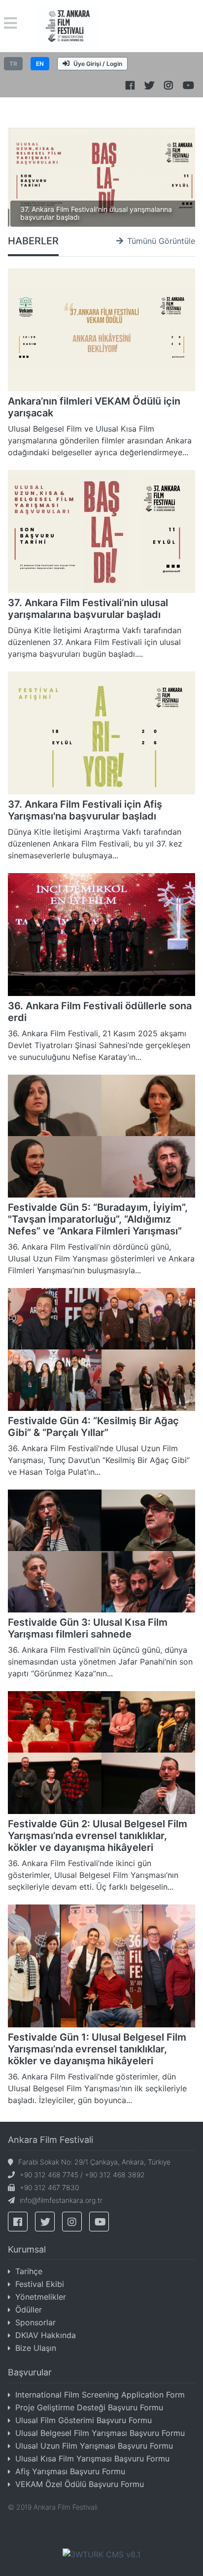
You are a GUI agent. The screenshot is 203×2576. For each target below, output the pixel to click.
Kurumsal (27, 2249)
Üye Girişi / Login (98, 64)
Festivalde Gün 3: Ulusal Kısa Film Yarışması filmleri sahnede (88, 1628)
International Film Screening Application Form (100, 2395)
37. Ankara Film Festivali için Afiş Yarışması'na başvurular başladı (85, 810)
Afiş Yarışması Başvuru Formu (70, 2471)
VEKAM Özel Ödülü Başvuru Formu (80, 2484)
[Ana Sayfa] (68, 25)
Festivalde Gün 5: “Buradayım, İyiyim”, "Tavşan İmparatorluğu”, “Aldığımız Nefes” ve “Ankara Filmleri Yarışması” (98, 1219)
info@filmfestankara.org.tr (61, 2200)
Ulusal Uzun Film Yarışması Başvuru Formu (94, 2446)
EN (40, 64)
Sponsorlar (35, 2322)
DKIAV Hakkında (46, 2335)
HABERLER (33, 241)
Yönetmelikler (41, 2297)
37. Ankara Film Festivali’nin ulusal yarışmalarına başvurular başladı (96, 213)
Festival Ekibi (40, 2284)
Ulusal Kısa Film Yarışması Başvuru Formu (92, 2459)
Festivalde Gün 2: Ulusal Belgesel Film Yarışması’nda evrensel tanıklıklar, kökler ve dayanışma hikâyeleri (98, 1836)
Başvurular (30, 2372)
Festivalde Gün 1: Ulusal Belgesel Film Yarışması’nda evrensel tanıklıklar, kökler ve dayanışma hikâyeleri (97, 2049)
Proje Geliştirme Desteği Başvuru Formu (89, 2407)
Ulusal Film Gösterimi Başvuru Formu (84, 2420)
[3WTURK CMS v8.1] (101, 2553)
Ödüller (29, 2310)
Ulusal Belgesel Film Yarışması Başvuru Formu (100, 2433)
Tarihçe (29, 2271)
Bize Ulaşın (36, 2348)
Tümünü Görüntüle (161, 241)
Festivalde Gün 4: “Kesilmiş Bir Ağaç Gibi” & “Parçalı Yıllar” (93, 1427)
